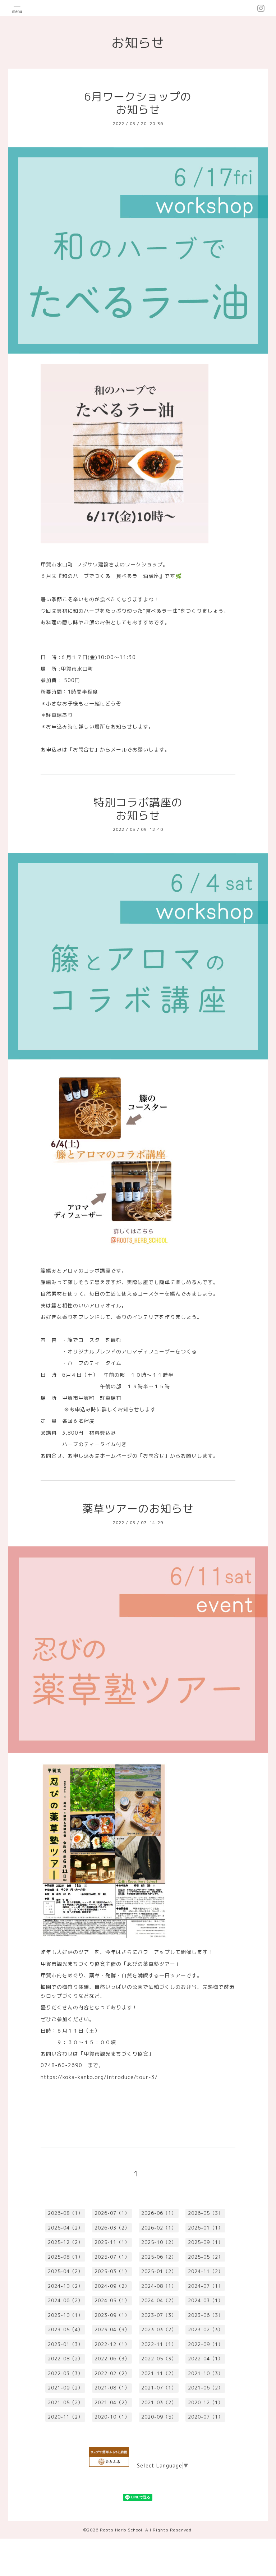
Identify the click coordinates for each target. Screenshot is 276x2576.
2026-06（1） (159, 2213)
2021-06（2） (206, 2388)
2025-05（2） (206, 2257)
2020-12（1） (206, 2402)
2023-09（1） (112, 2315)
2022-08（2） (65, 2359)
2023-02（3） (206, 2329)
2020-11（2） (65, 2417)
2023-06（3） (206, 2315)
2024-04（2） (159, 2300)
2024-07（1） (206, 2286)
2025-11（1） (112, 2242)
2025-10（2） (159, 2242)
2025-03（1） (112, 2271)
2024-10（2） (65, 2286)
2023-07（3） (159, 2315)
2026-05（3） (206, 2213)
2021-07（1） (159, 2388)
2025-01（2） (159, 2271)
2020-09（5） (159, 2417)
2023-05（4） (65, 2329)
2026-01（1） (206, 2228)
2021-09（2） (65, 2388)
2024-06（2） (65, 2300)
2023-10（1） (65, 2315)
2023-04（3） (112, 2329)
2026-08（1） (65, 2213)
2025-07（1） (112, 2257)
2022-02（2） (112, 2373)
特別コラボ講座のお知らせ (138, 809)
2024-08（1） (159, 2286)
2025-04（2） (65, 2271)
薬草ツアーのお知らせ (138, 1509)
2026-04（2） (65, 2228)
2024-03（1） (206, 2300)
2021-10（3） (206, 2373)
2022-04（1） (206, 2359)
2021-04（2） (112, 2402)
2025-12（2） (65, 2242)
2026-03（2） (112, 2228)
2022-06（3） (112, 2359)
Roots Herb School (121, 2530)
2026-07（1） (112, 2213)
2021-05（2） (65, 2402)
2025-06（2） (159, 2257)
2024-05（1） (112, 2300)
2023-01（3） (65, 2344)
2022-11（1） (159, 2344)
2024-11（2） (206, 2271)
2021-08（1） (112, 2388)
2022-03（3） (65, 2373)
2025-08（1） (65, 2257)
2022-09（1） (206, 2344)
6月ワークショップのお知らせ (138, 103)
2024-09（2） (112, 2286)
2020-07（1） (206, 2417)
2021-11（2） (159, 2373)
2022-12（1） (112, 2344)
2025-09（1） (206, 2242)
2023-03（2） (159, 2329)
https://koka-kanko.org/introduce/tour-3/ (99, 2077)
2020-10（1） (112, 2417)
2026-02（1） (159, 2228)
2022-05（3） (159, 2359)
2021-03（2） (159, 2402)
